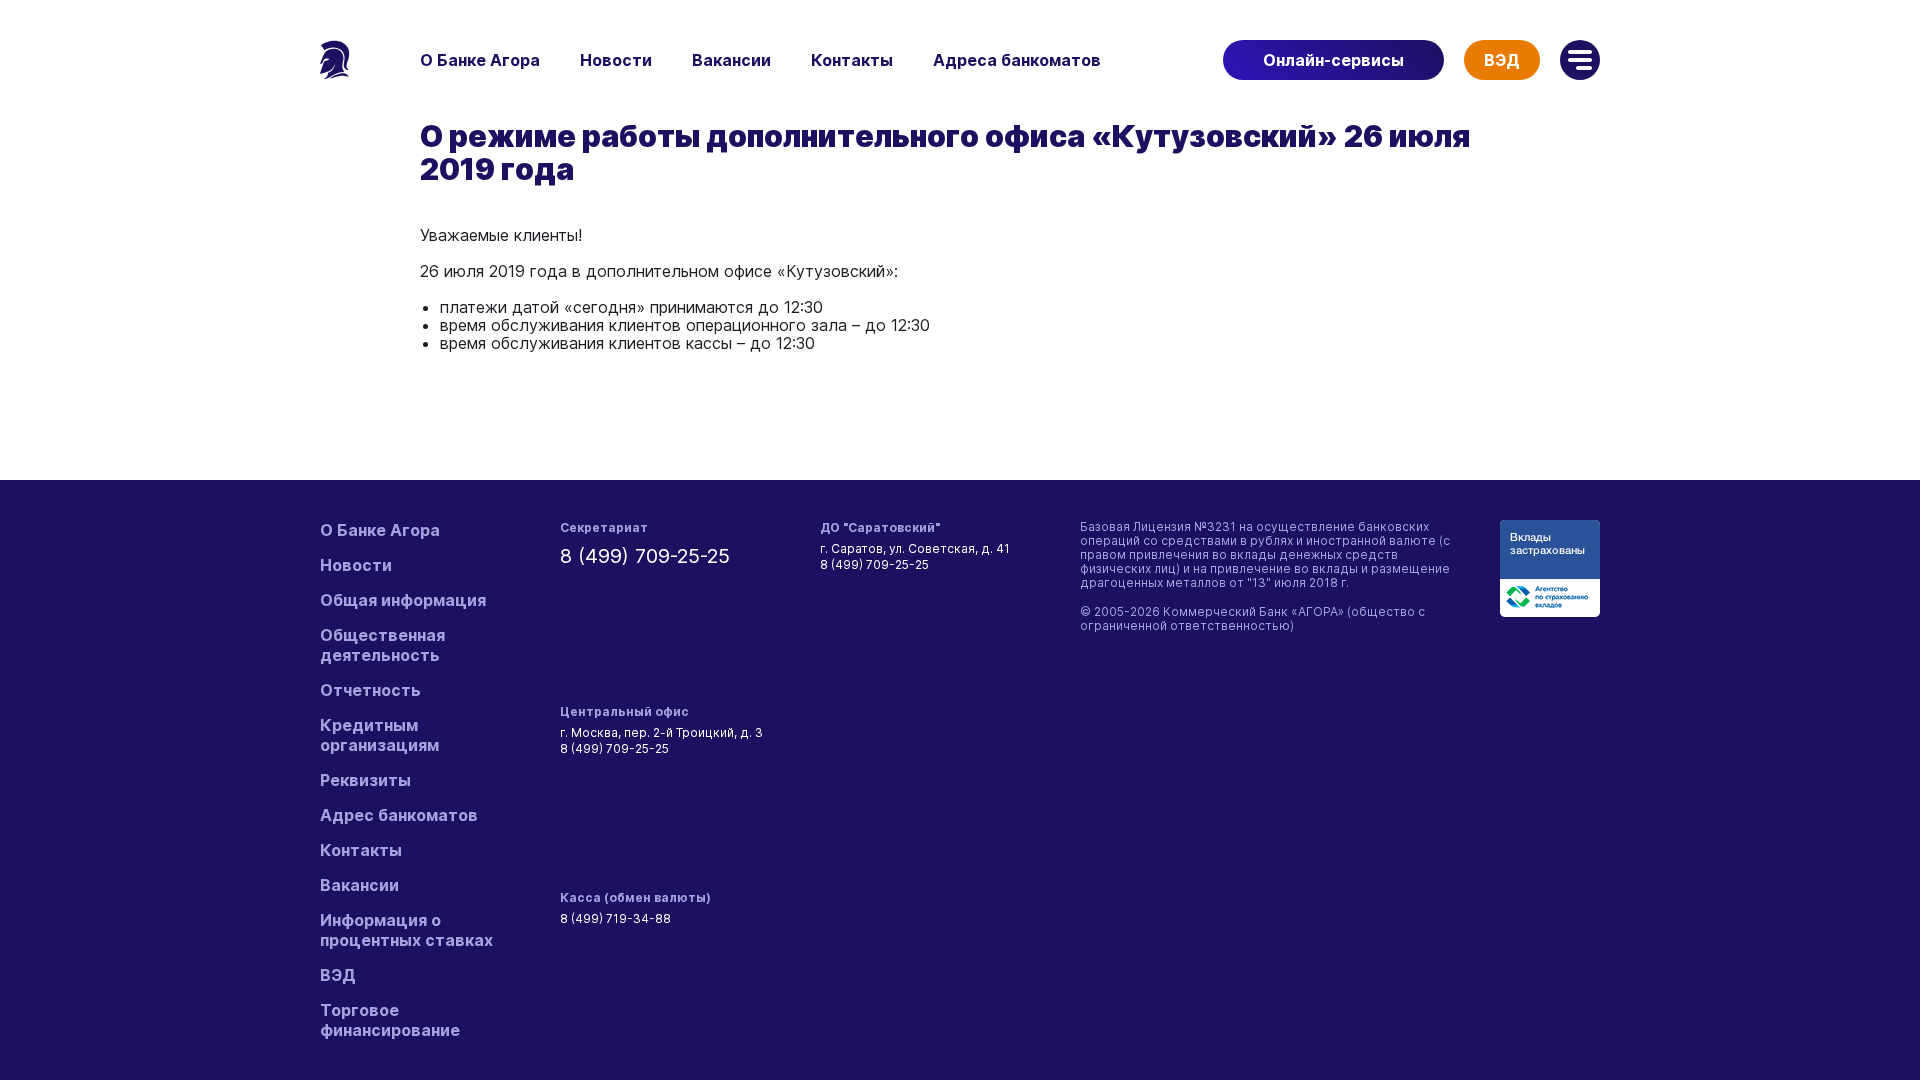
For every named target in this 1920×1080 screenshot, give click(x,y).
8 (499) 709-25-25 (645, 556)
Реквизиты (365, 780)
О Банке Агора (480, 60)
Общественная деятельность (382, 645)
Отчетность (370, 690)
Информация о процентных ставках (406, 930)
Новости (616, 60)
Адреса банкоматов (1017, 60)
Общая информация (403, 600)
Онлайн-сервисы (1333, 60)
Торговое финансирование (390, 1020)
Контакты (852, 60)
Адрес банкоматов (399, 815)
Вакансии (731, 60)
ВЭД (1502, 60)
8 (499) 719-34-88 (615, 918)
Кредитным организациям (379, 735)
